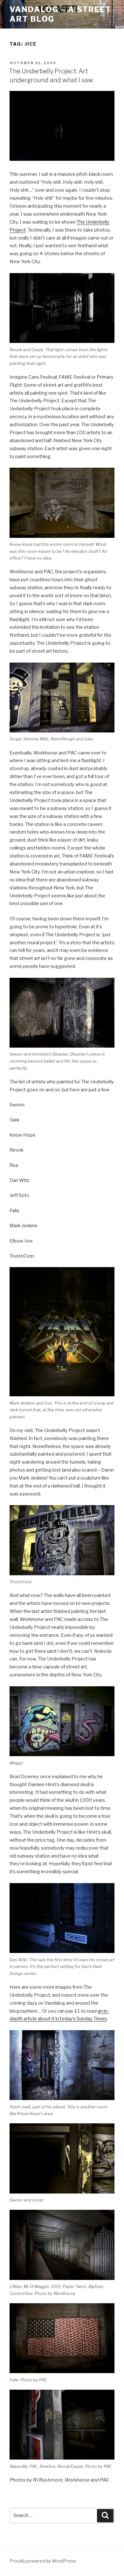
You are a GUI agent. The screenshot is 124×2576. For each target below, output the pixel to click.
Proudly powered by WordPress (43, 2561)
